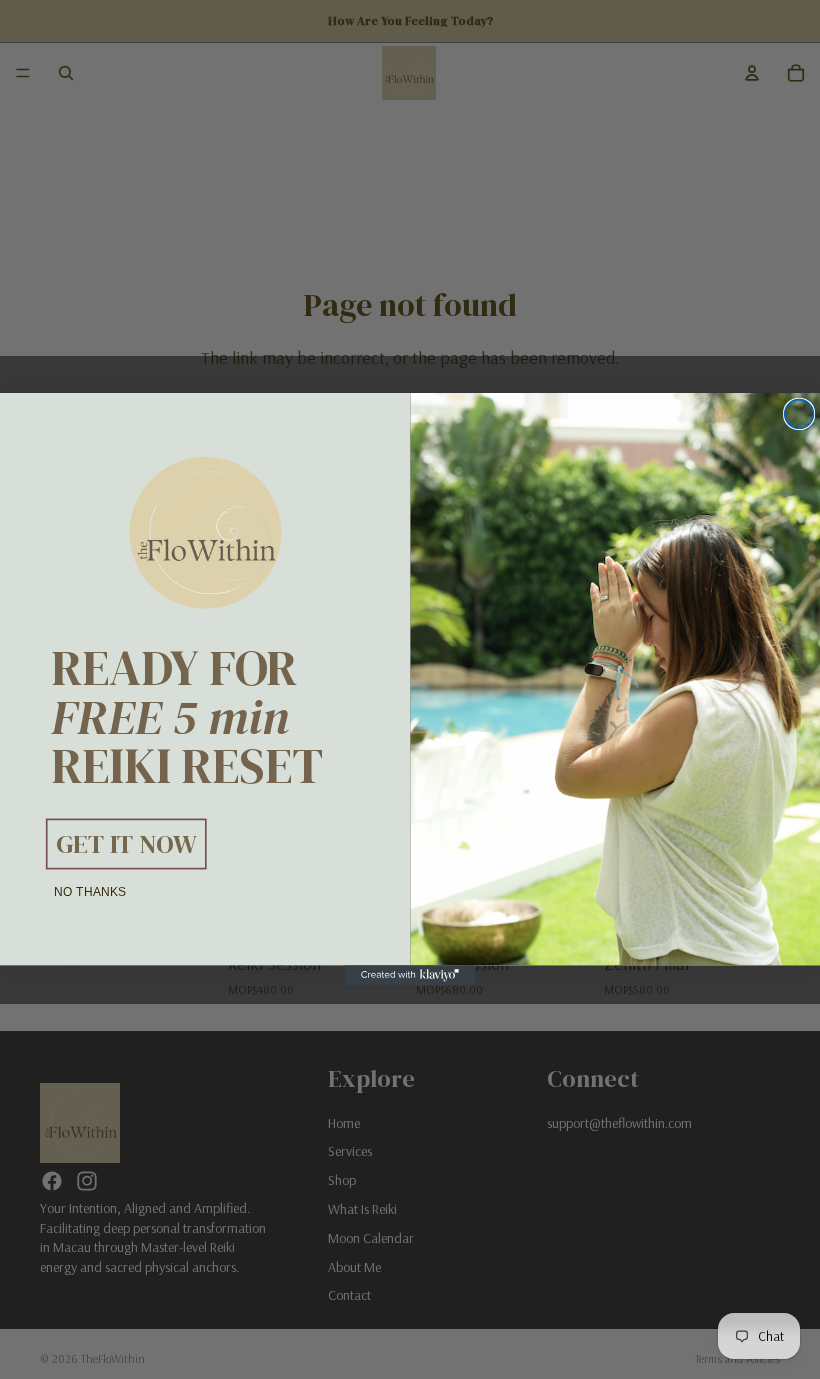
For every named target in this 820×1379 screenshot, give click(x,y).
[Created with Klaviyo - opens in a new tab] (409, 976)
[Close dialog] (799, 414)
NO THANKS (90, 892)
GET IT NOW (126, 844)
